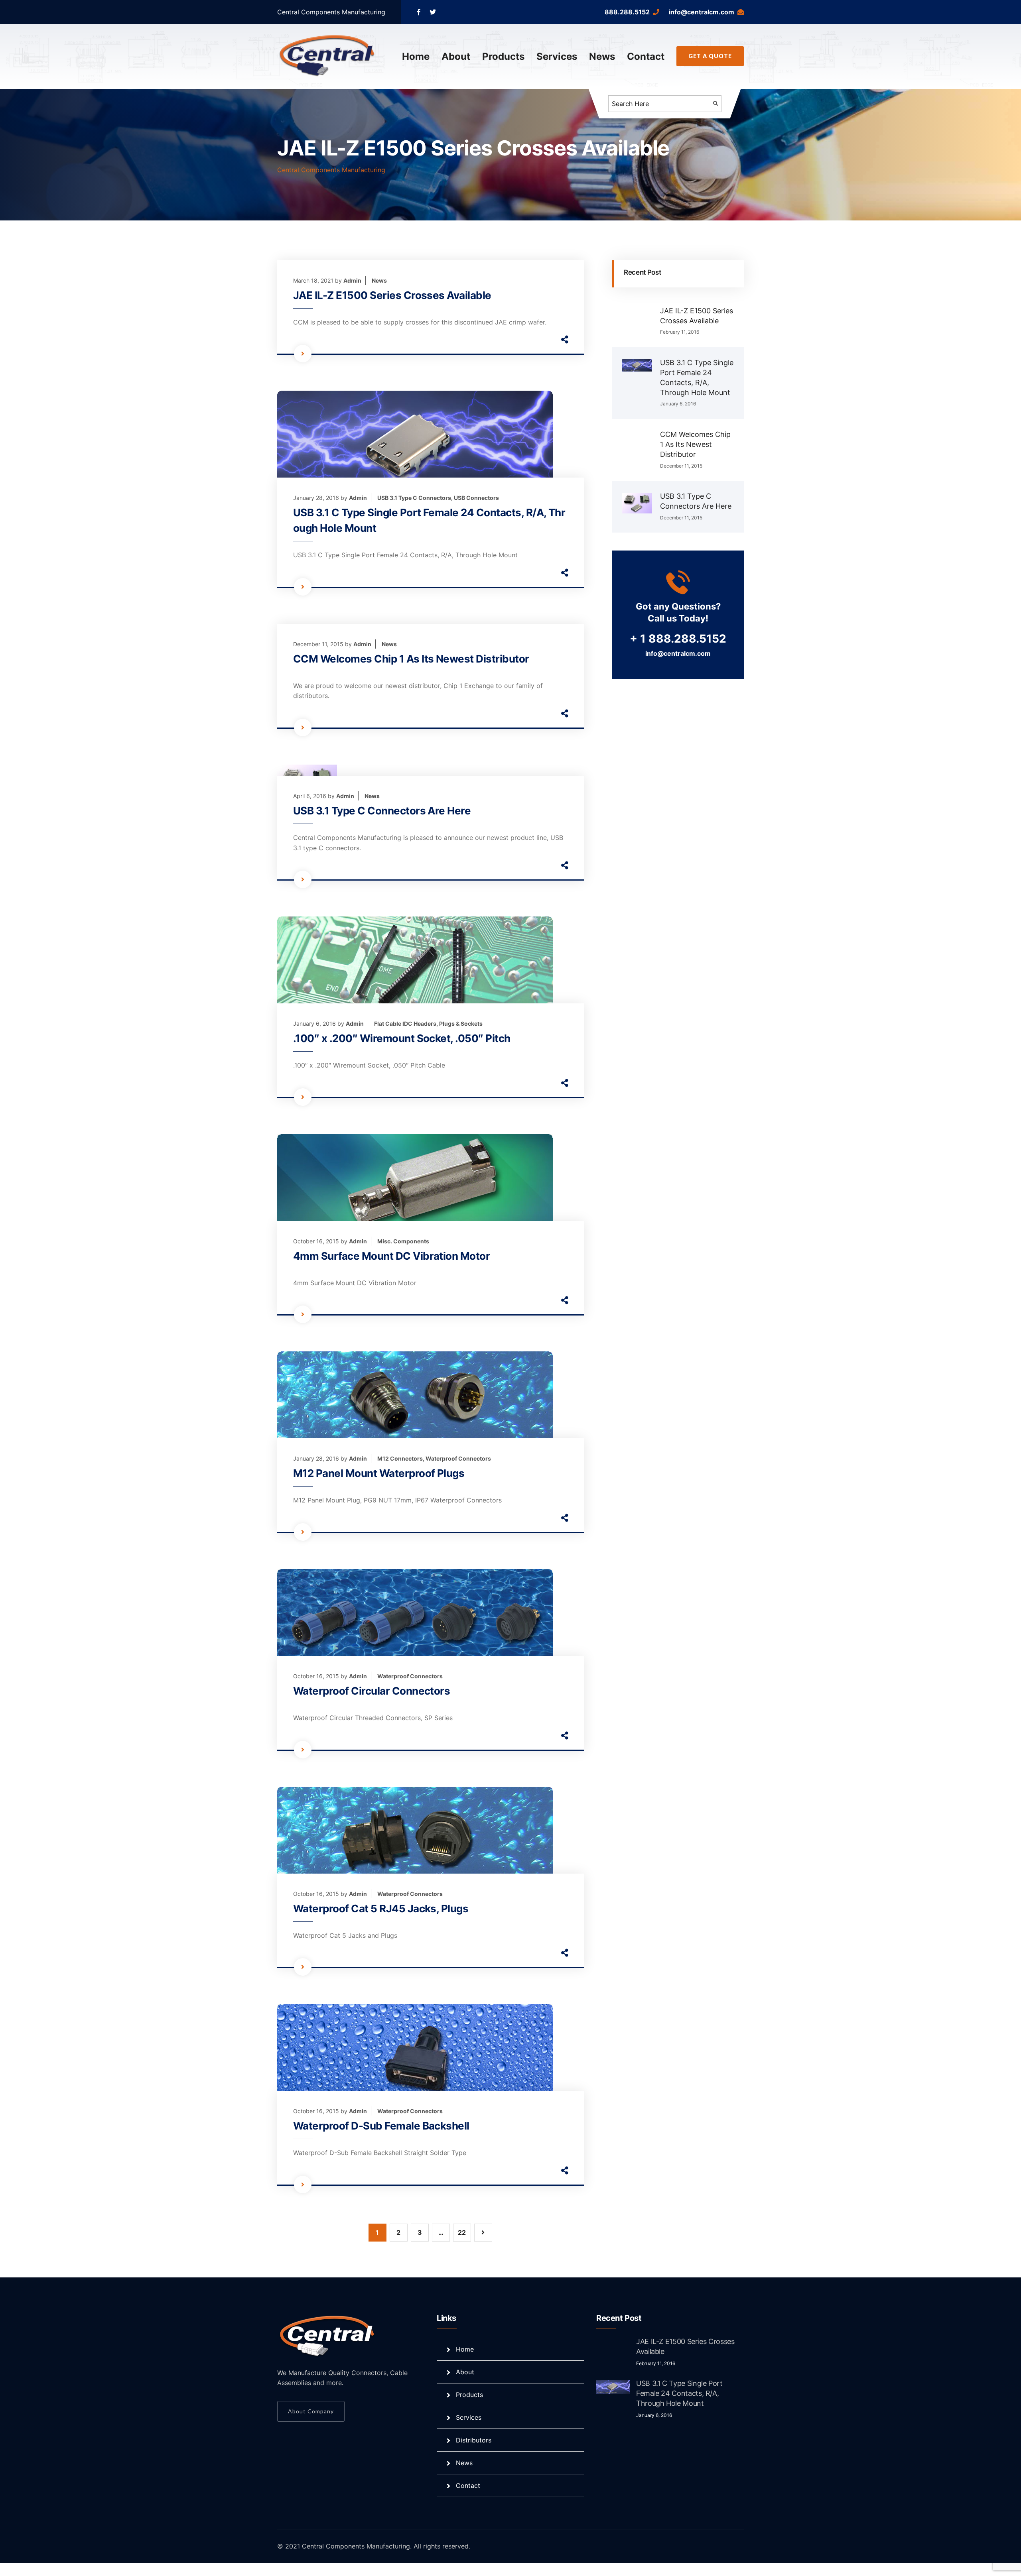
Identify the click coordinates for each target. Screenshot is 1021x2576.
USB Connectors (476, 498)
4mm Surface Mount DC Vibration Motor (391, 1256)
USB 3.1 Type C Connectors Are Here (382, 811)
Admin (352, 280)
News (602, 56)
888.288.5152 (627, 12)
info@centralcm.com (702, 12)
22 (462, 2232)
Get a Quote (710, 56)
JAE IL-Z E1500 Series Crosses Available (392, 295)
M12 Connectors (400, 1458)
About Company (311, 2411)
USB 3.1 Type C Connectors (414, 498)
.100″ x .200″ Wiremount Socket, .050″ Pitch (402, 1038)
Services (557, 56)
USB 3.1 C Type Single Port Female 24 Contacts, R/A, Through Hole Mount (679, 2393)
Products (503, 56)
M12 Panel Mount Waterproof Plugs (379, 1473)
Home (416, 56)
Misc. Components (403, 1241)
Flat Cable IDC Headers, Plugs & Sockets (428, 1024)
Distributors (474, 2440)
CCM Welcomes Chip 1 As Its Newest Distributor (411, 659)
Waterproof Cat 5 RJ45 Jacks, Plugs (381, 1908)
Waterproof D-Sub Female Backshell (381, 2126)
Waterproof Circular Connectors (372, 1691)
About (456, 56)
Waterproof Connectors (458, 1458)
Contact (646, 56)
